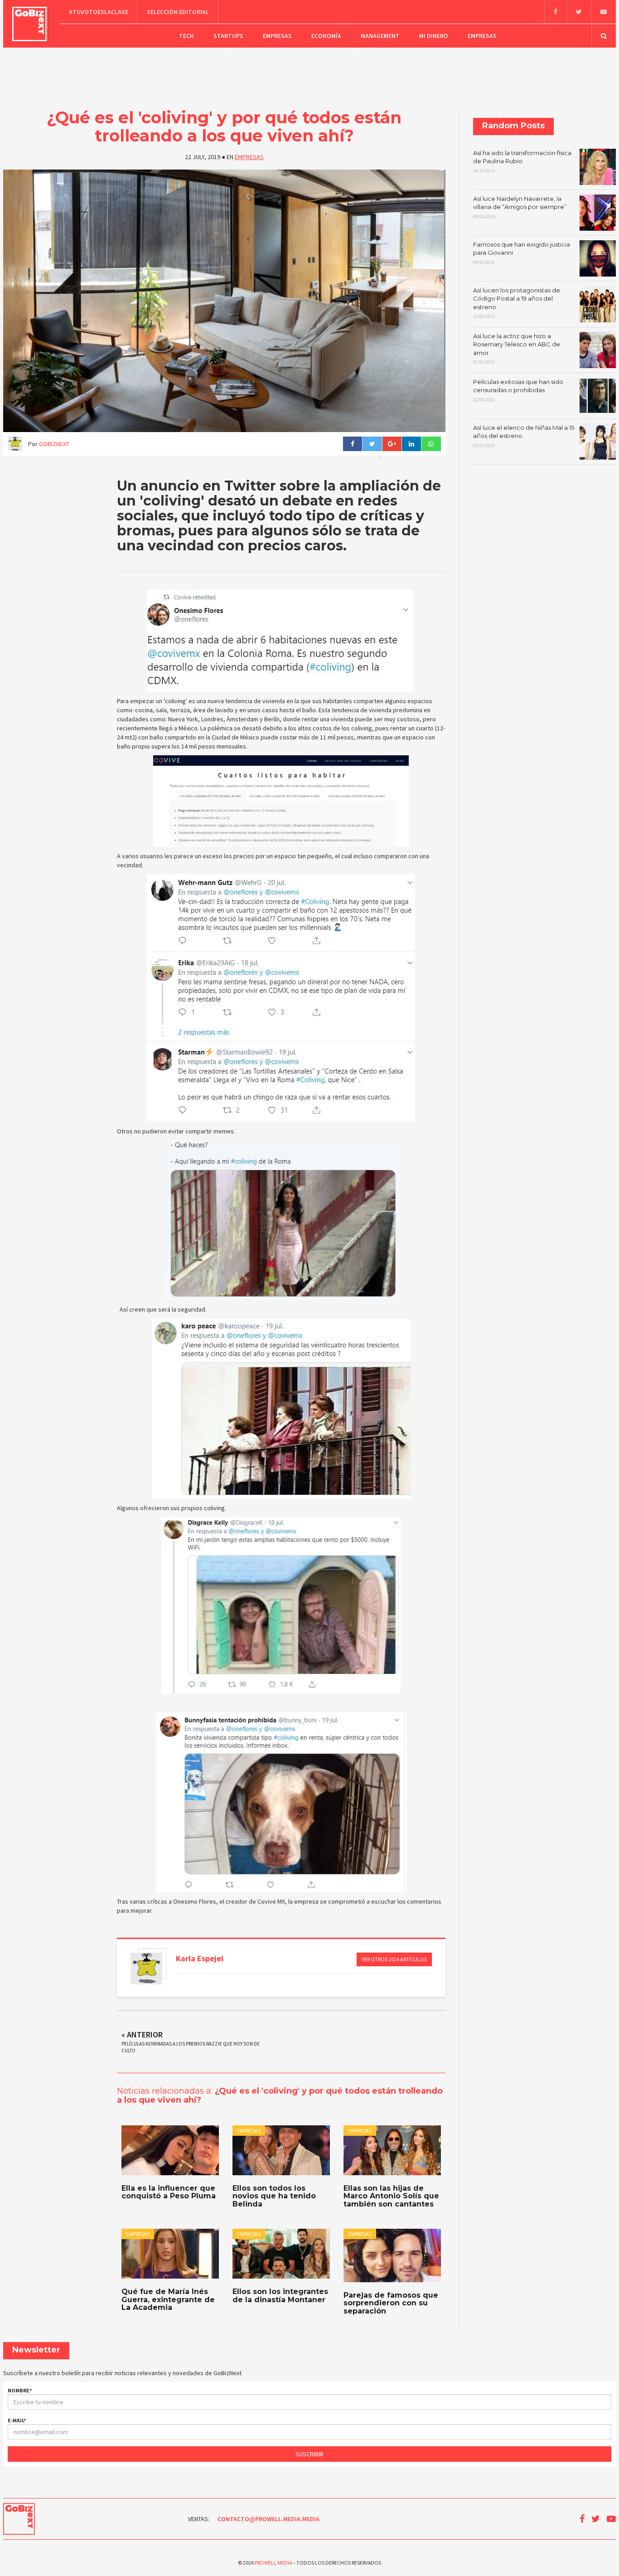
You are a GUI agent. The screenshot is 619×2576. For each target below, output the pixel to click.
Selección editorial (178, 12)
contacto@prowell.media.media (268, 2519)
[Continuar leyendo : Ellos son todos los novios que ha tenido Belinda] (281, 2150)
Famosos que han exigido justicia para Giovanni (522, 253)
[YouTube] (603, 12)
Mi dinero (434, 36)
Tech (186, 36)
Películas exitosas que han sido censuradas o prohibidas (518, 390)
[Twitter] (579, 12)
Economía (326, 36)
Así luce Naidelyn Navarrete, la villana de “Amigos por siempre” (520, 207)
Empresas (277, 36)
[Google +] (392, 444)
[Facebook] (555, 12)
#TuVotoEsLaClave (99, 12)
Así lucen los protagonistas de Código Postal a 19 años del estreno (517, 303)
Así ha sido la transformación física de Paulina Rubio (522, 161)
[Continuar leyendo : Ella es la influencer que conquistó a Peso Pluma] (170, 2150)
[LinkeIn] (411, 444)
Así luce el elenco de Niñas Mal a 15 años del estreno (524, 436)
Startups (228, 36)
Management (380, 36)
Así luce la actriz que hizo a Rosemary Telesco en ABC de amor (517, 349)
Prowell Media (273, 2563)
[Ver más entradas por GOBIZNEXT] (146, 1968)
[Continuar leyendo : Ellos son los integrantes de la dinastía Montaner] (281, 2254)
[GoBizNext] (30, 24)
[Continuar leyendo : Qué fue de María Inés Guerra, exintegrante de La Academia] (170, 2254)
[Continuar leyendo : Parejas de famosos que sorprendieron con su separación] (392, 2255)
